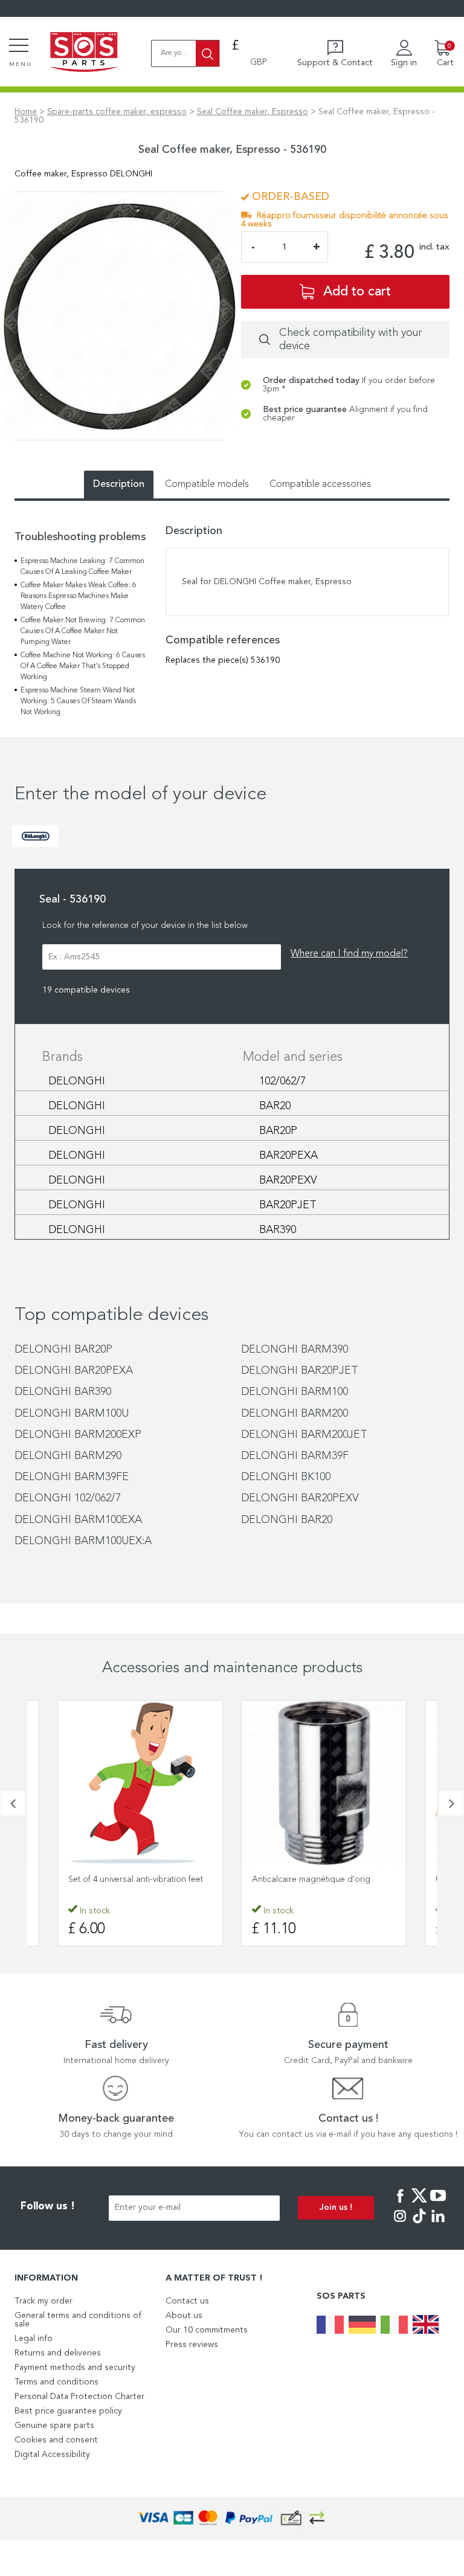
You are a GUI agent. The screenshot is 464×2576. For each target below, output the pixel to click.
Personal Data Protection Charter (79, 2397)
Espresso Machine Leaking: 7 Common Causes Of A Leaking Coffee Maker (82, 567)
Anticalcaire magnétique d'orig (311, 1879)
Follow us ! (48, 2207)
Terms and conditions (56, 2382)
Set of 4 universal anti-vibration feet (136, 1879)
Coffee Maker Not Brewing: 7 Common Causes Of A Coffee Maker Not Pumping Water (83, 631)
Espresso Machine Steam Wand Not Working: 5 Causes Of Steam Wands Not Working (78, 701)
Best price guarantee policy (68, 2411)
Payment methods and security (75, 2368)
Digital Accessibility (52, 2455)
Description (119, 485)
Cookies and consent (56, 2440)
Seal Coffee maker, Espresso (253, 112)
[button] (13, 1803)
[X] (419, 2204)
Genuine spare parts (54, 2426)
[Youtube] (438, 2204)
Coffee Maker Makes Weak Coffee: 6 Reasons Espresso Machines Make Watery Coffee (79, 596)
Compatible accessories (320, 485)
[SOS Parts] (84, 53)
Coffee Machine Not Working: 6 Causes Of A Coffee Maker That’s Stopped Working (83, 666)
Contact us (187, 2301)
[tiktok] (419, 2224)
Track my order (43, 2301)
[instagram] (400, 2224)
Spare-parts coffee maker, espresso (117, 112)
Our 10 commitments (207, 2330)
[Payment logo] (232, 2518)
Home (26, 112)
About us (184, 2316)
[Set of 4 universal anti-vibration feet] (140, 1783)
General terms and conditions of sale (78, 2320)
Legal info (34, 2339)
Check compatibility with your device (350, 340)
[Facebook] (400, 2204)
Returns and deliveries (58, 2353)
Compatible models (207, 485)
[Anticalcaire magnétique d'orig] (324, 1783)
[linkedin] (438, 2224)
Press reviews (192, 2345)
